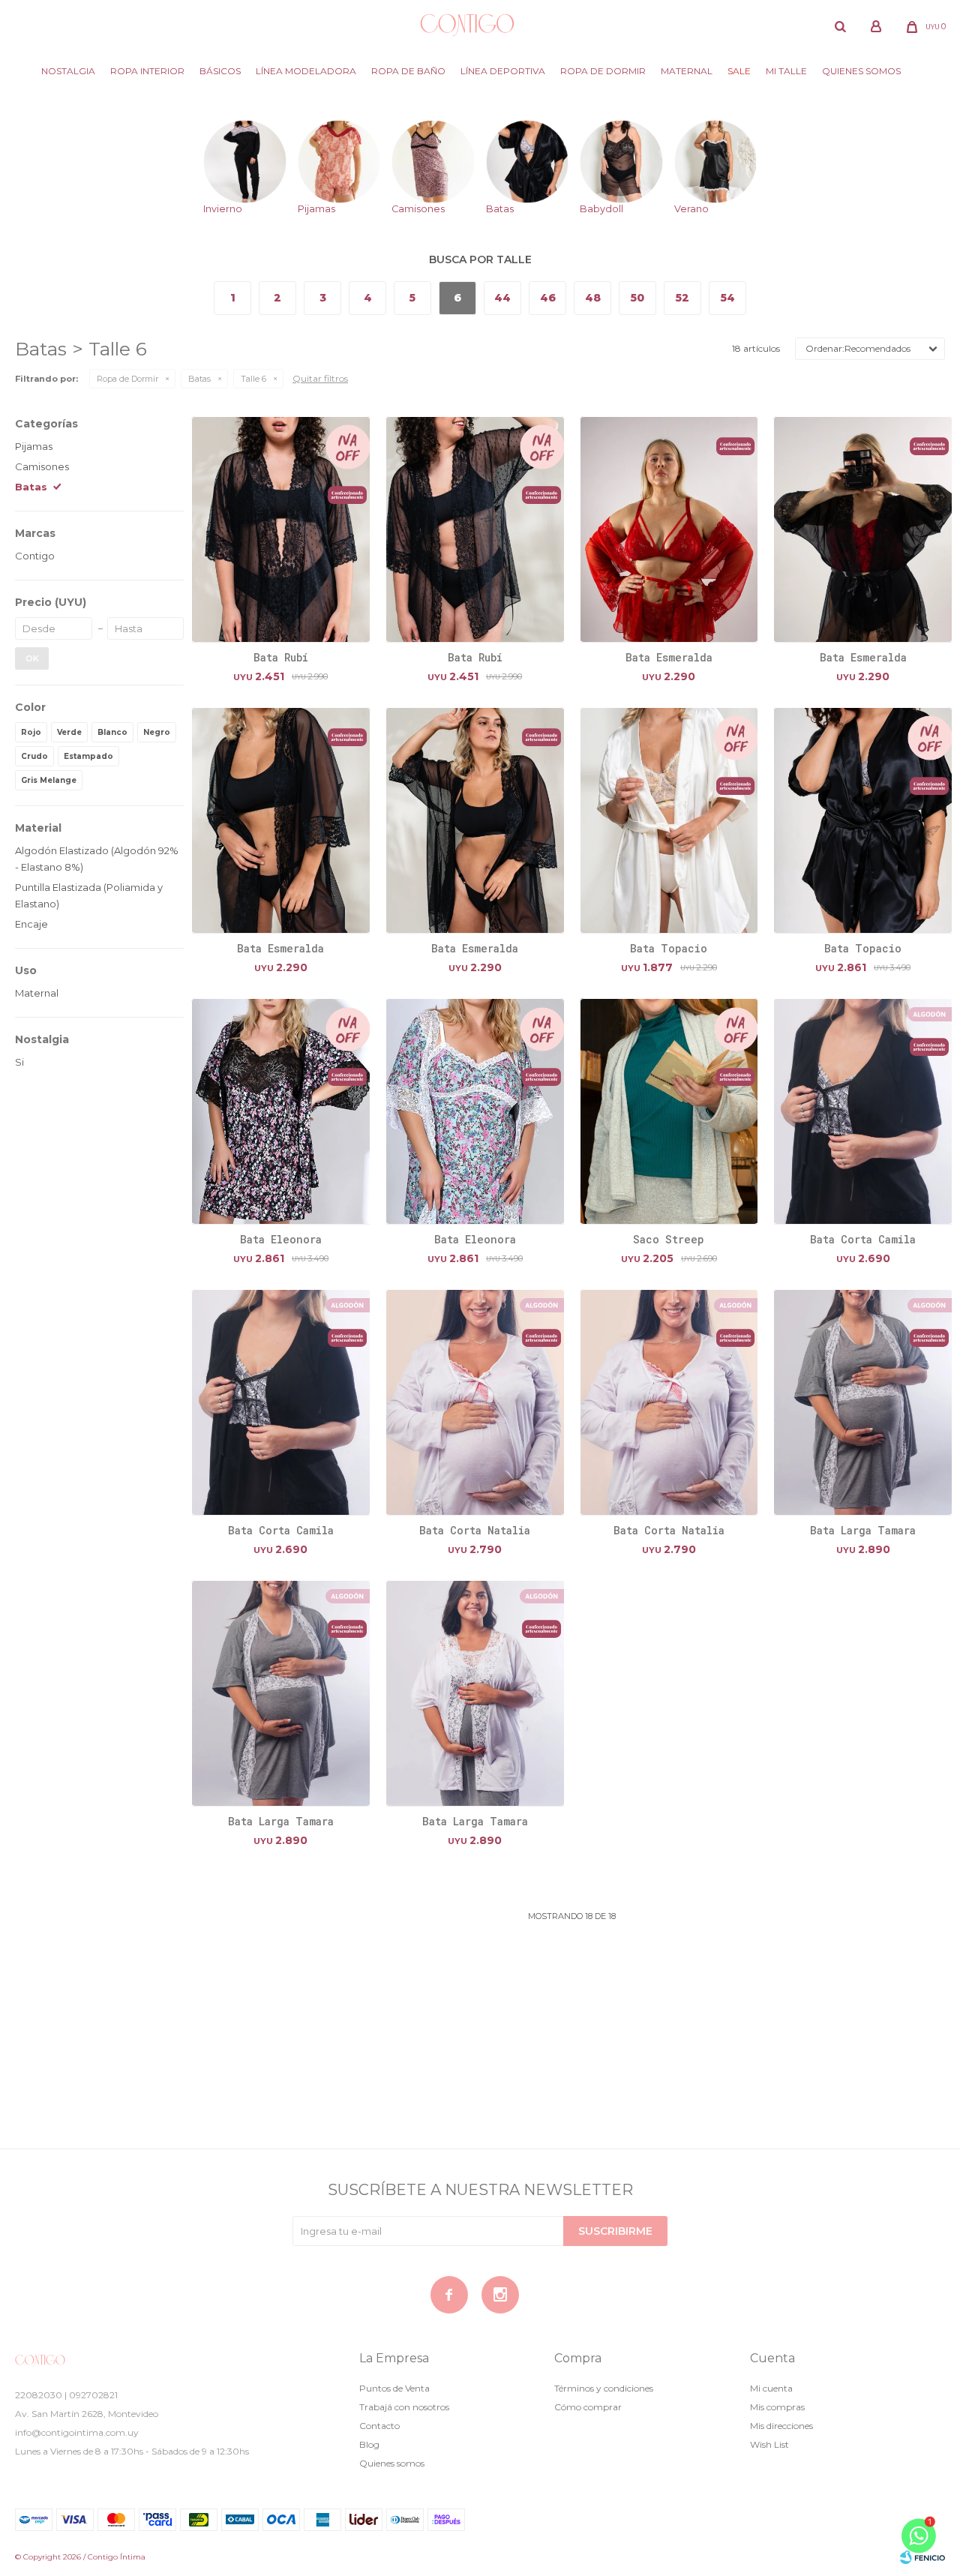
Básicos (220, 71)
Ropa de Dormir (127, 379)
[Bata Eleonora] (281, 1111)
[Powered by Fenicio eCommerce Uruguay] (922, 2557)
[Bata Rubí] (281, 529)
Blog (369, 2444)
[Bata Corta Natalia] (475, 1402)
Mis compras (777, 2407)
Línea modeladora (306, 71)
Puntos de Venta (394, 2388)
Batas (199, 379)
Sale (739, 71)
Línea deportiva (503, 71)
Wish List (769, 2444)
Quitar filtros (320, 378)
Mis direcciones (781, 2426)
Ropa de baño (408, 71)
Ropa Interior (147, 71)
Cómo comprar (588, 2407)
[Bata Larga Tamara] (863, 1402)
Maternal (687, 71)
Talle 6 (253, 379)
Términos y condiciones (604, 2388)
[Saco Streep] (669, 1111)
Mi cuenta (771, 2388)
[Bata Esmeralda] (669, 529)
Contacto (379, 2426)
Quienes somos (861, 71)
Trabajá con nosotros (404, 2407)
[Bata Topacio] (669, 820)
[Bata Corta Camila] (863, 1111)
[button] (840, 26)
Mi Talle (786, 71)
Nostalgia (68, 71)
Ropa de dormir (603, 71)
